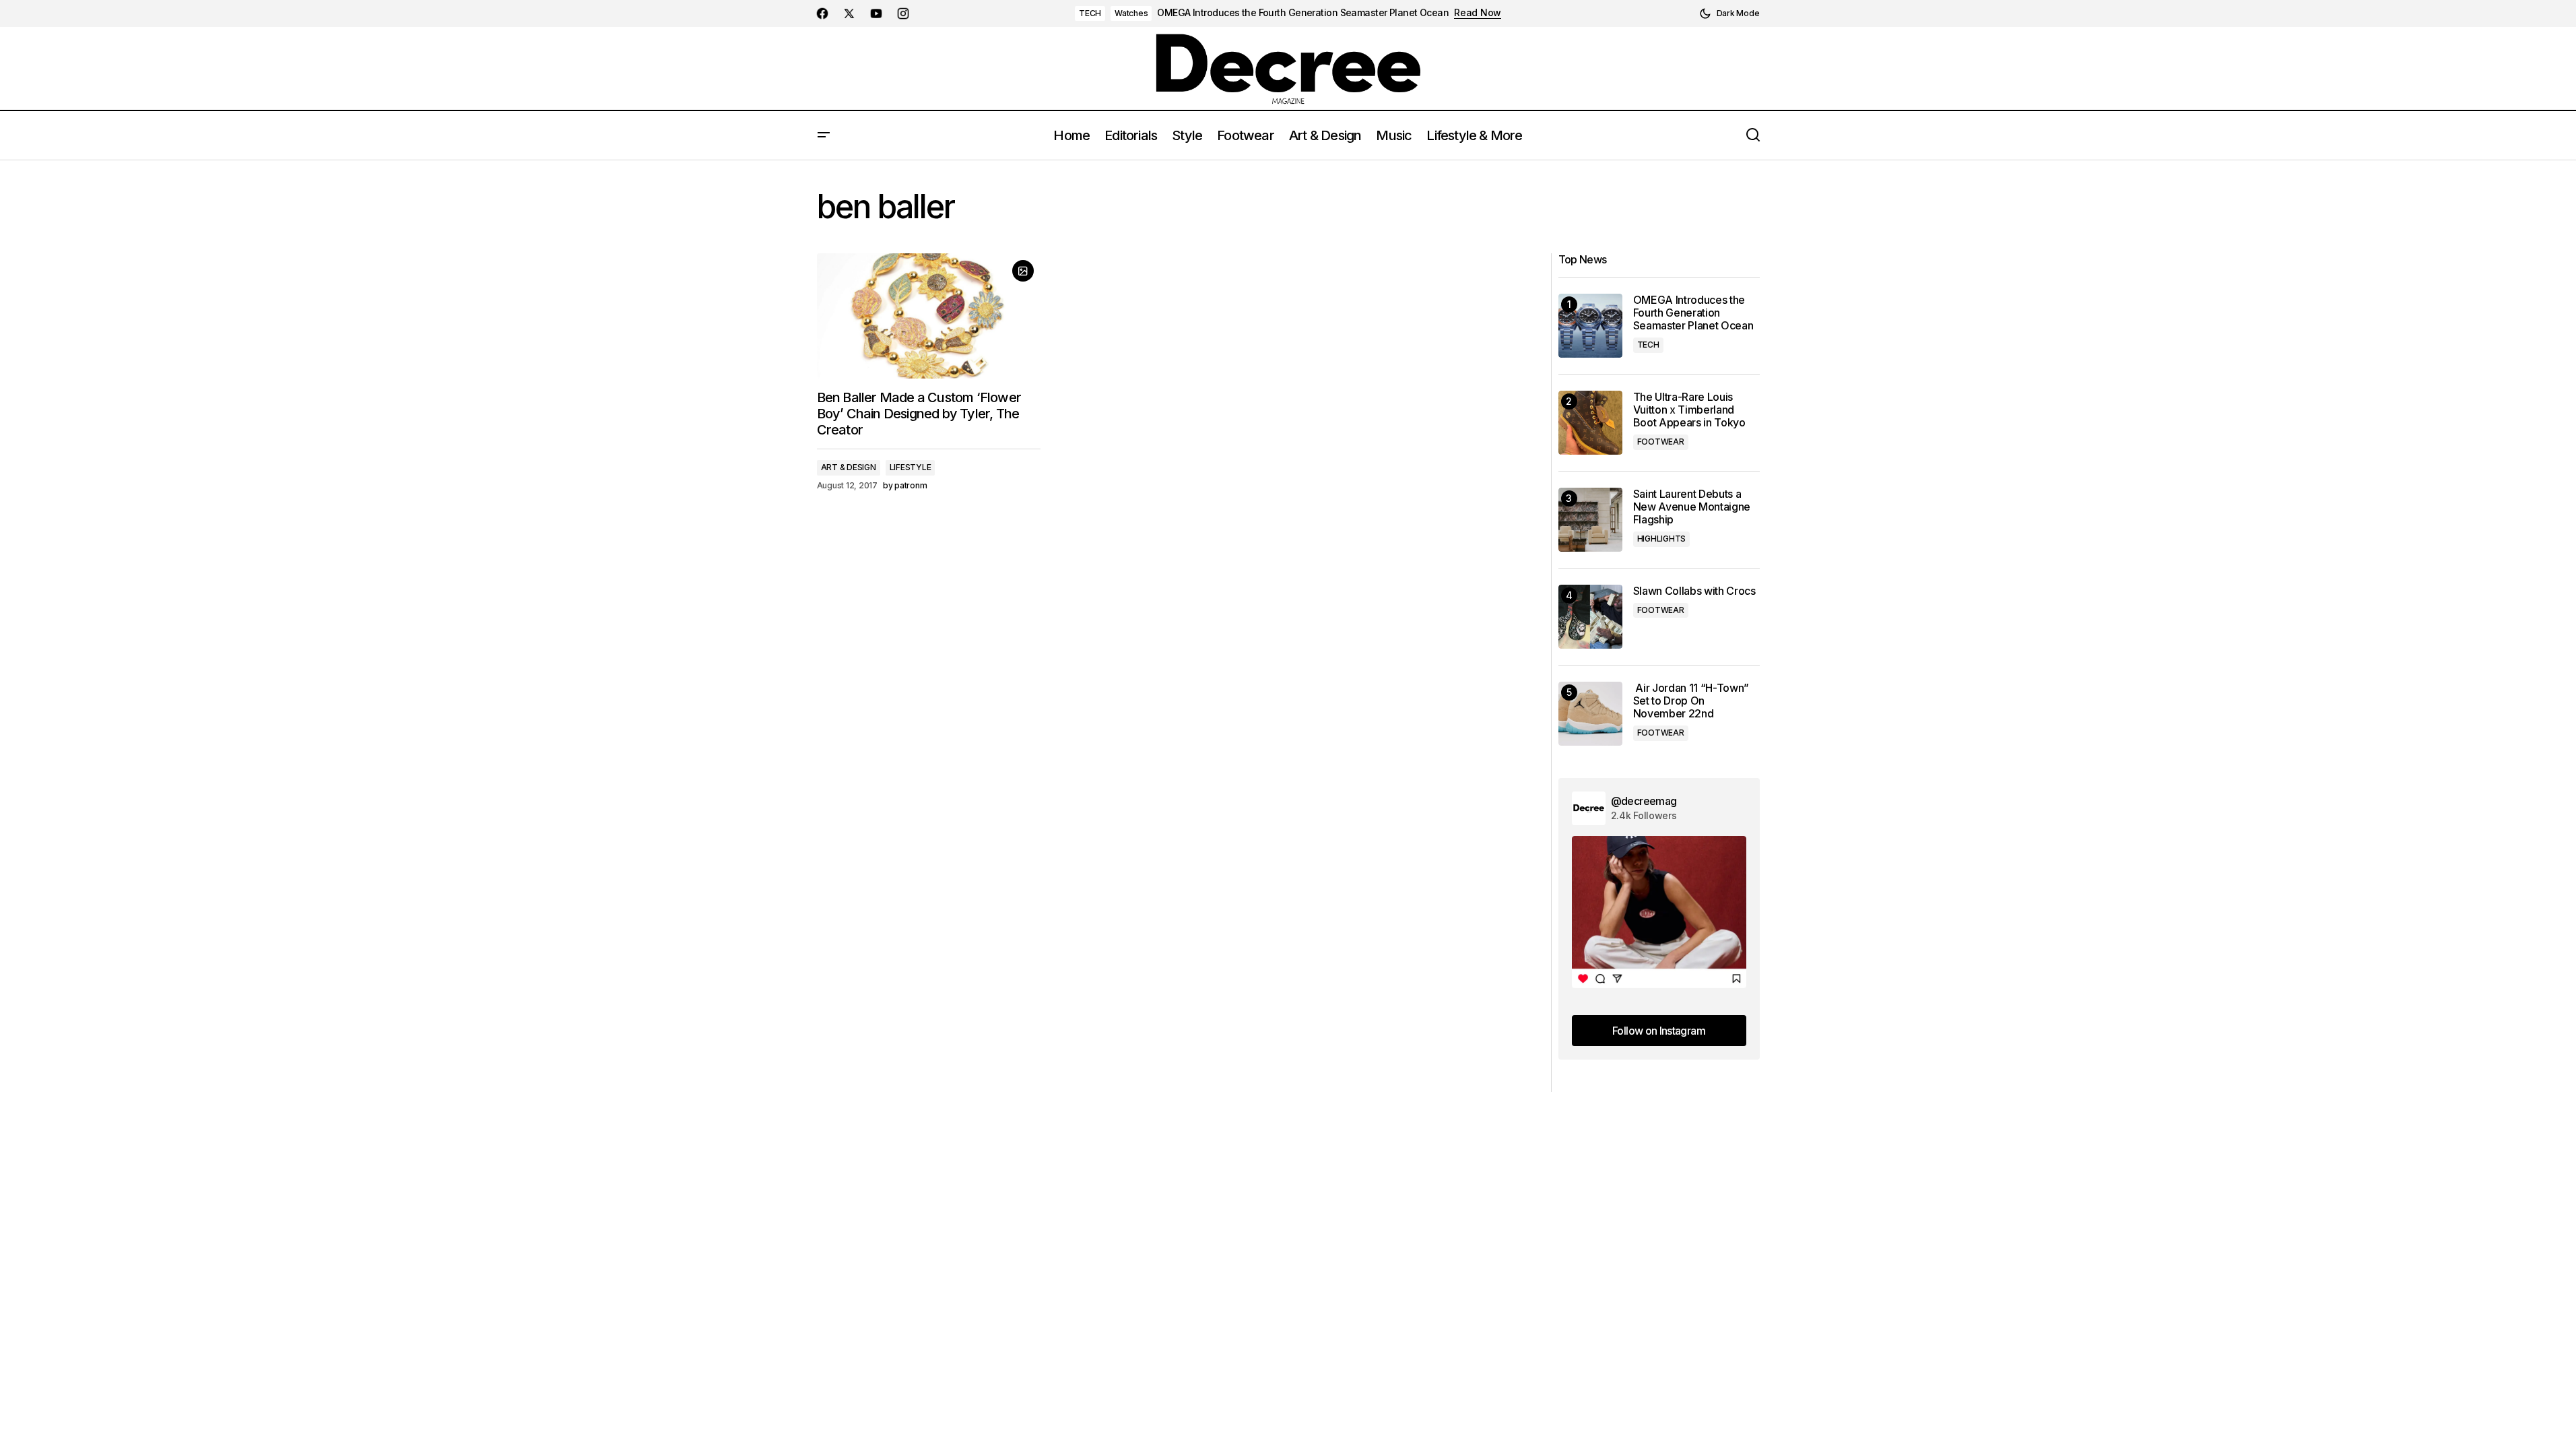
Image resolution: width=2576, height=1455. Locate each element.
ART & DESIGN (849, 467)
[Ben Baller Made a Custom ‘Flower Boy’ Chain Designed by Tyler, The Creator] (929, 316)
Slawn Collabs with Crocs (1694, 591)
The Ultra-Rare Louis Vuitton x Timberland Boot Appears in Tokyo (1689, 410)
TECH (1090, 13)
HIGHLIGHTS (1662, 539)
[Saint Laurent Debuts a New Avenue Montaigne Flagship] (1590, 520)
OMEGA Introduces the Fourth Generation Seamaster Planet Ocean (1303, 13)
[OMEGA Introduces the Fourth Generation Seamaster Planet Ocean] (1590, 326)
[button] (1729, 13)
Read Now (1478, 13)
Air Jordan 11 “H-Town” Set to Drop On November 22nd (1691, 701)
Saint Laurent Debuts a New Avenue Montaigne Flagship (1692, 507)
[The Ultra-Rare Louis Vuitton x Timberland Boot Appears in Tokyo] (1590, 423)
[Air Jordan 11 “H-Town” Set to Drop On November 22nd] (1590, 714)
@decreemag (1644, 801)
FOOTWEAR (1661, 442)
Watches (1131, 13)
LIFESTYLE (911, 467)
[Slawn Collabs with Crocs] (1590, 617)
